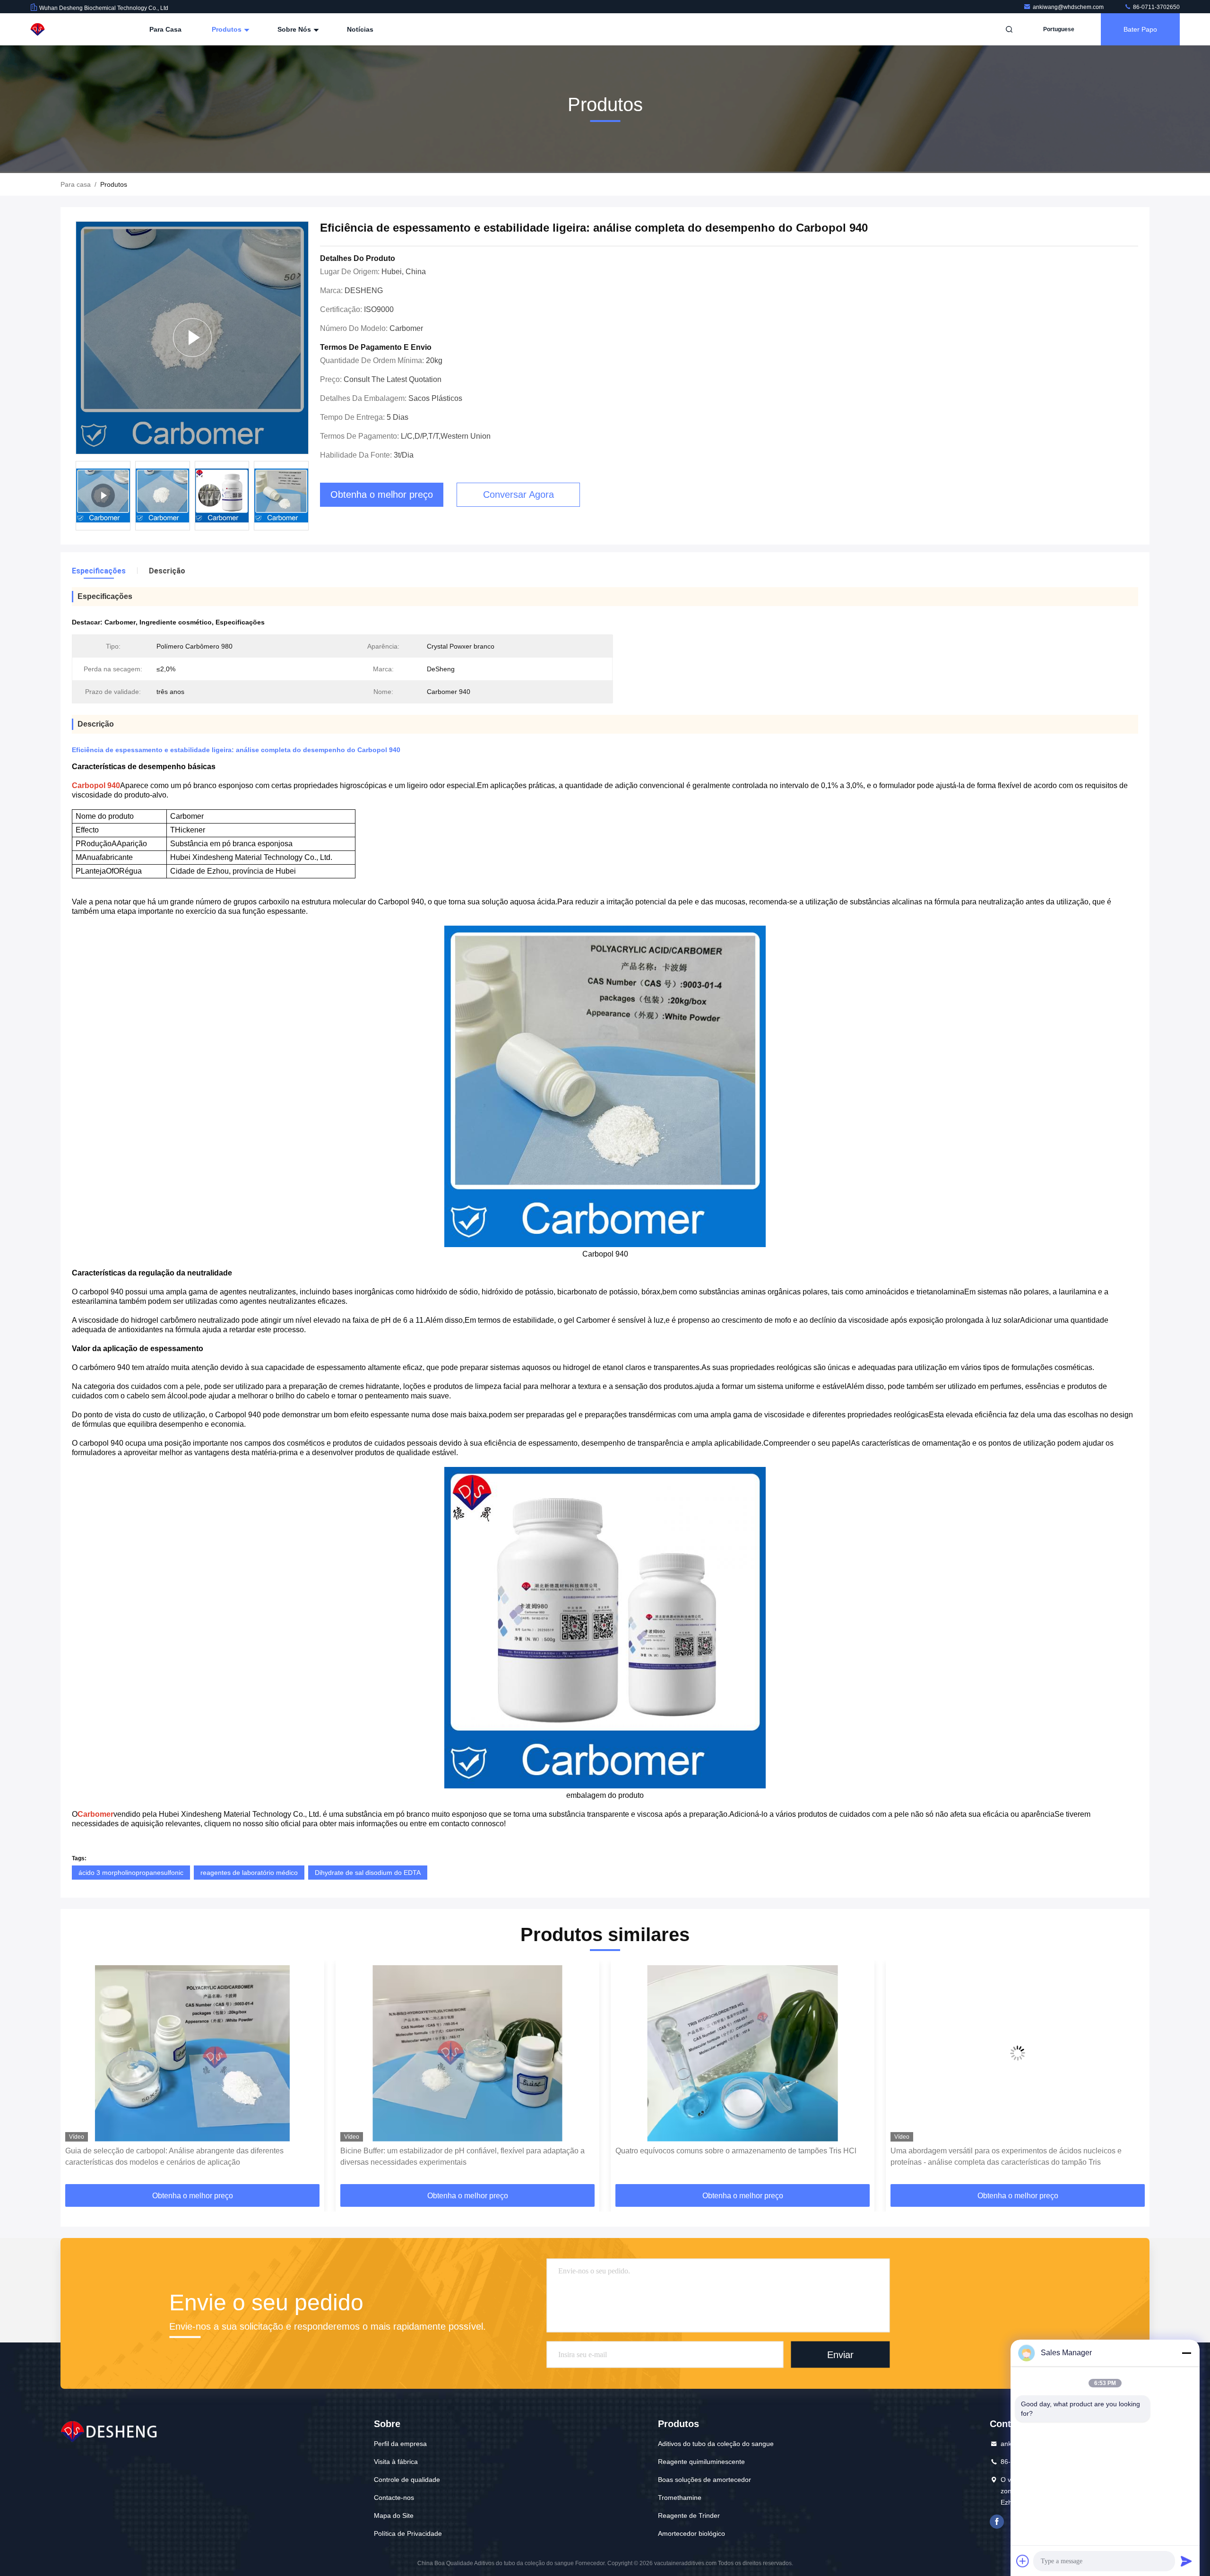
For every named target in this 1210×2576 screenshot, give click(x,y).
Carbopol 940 (96, 785)
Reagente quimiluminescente (701, 2462)
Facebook (997, 2522)
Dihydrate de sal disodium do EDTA (368, 1873)
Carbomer (95, 1814)
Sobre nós (295, 29)
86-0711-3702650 (1156, 7)
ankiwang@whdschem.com (1069, 7)
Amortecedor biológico (691, 2533)
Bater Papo (1140, 29)
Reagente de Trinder (689, 2515)
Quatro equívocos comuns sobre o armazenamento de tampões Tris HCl (461, 2151)
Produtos (228, 29)
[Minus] (1186, 2353)
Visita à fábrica (396, 2462)
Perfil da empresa (400, 2444)
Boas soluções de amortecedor (704, 2480)
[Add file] (1023, 2561)
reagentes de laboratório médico (249, 1873)
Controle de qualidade (407, 2480)
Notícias (360, 29)
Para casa (165, 29)
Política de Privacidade (408, 2533)
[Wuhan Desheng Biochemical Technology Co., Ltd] (60, 29)
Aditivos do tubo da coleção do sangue (716, 2444)
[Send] (1186, 2561)
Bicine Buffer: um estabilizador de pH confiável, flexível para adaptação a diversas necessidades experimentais (187, 2156)
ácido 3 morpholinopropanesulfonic (131, 1873)
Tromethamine (680, 2498)
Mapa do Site (394, 2515)
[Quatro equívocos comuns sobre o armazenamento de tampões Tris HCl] (467, 2053)
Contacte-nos (394, 2498)
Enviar (840, 2355)
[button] (78, 2075)
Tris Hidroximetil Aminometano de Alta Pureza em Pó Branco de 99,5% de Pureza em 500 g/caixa (1014, 2156)
